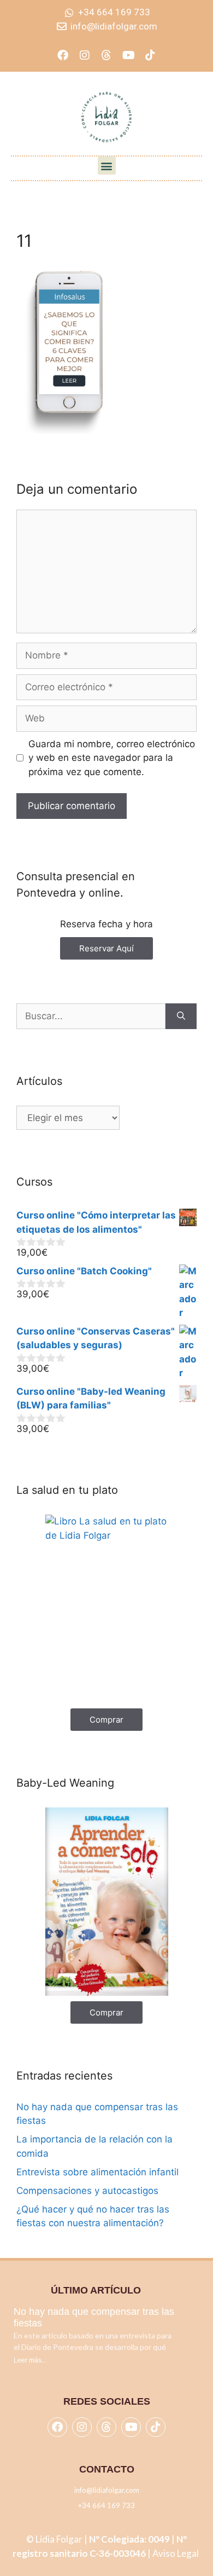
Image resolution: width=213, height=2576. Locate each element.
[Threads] (106, 55)
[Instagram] (85, 55)
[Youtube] (128, 55)
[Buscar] (181, 1016)
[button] (107, 166)
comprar (106, 1720)
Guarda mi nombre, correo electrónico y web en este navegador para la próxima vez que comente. (112, 758)
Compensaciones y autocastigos (87, 2191)
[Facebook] (63, 55)
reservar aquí (106, 948)
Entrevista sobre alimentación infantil (97, 2172)
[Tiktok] (150, 55)
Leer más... (30, 2360)
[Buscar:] (91, 1016)
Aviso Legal (176, 2553)
